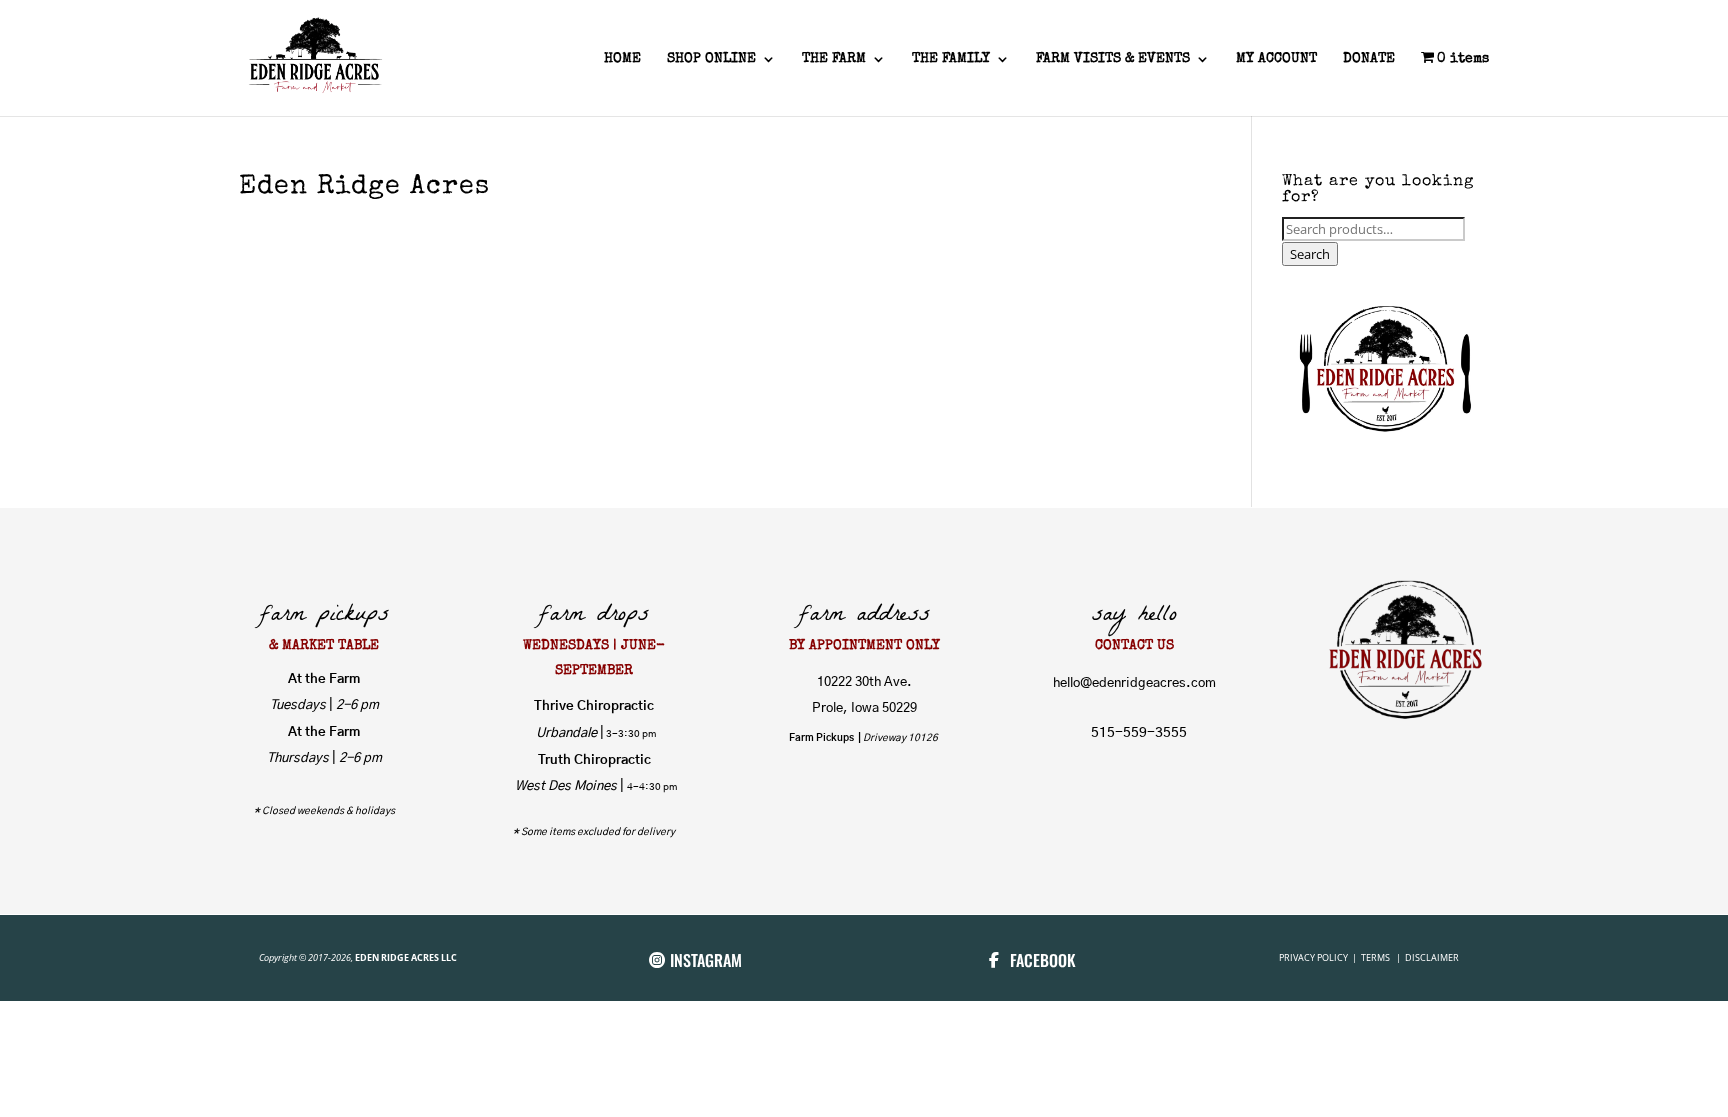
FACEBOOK (1043, 960)
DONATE (1369, 59)
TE (1365, 957)
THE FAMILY (951, 59)
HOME (622, 59)
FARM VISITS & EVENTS (1113, 59)
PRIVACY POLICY (1314, 957)
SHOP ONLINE (711, 59)
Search (1310, 254)
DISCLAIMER (1432, 957)
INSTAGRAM (706, 960)
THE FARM (834, 59)
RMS (1382, 957)
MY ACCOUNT (1276, 59)
